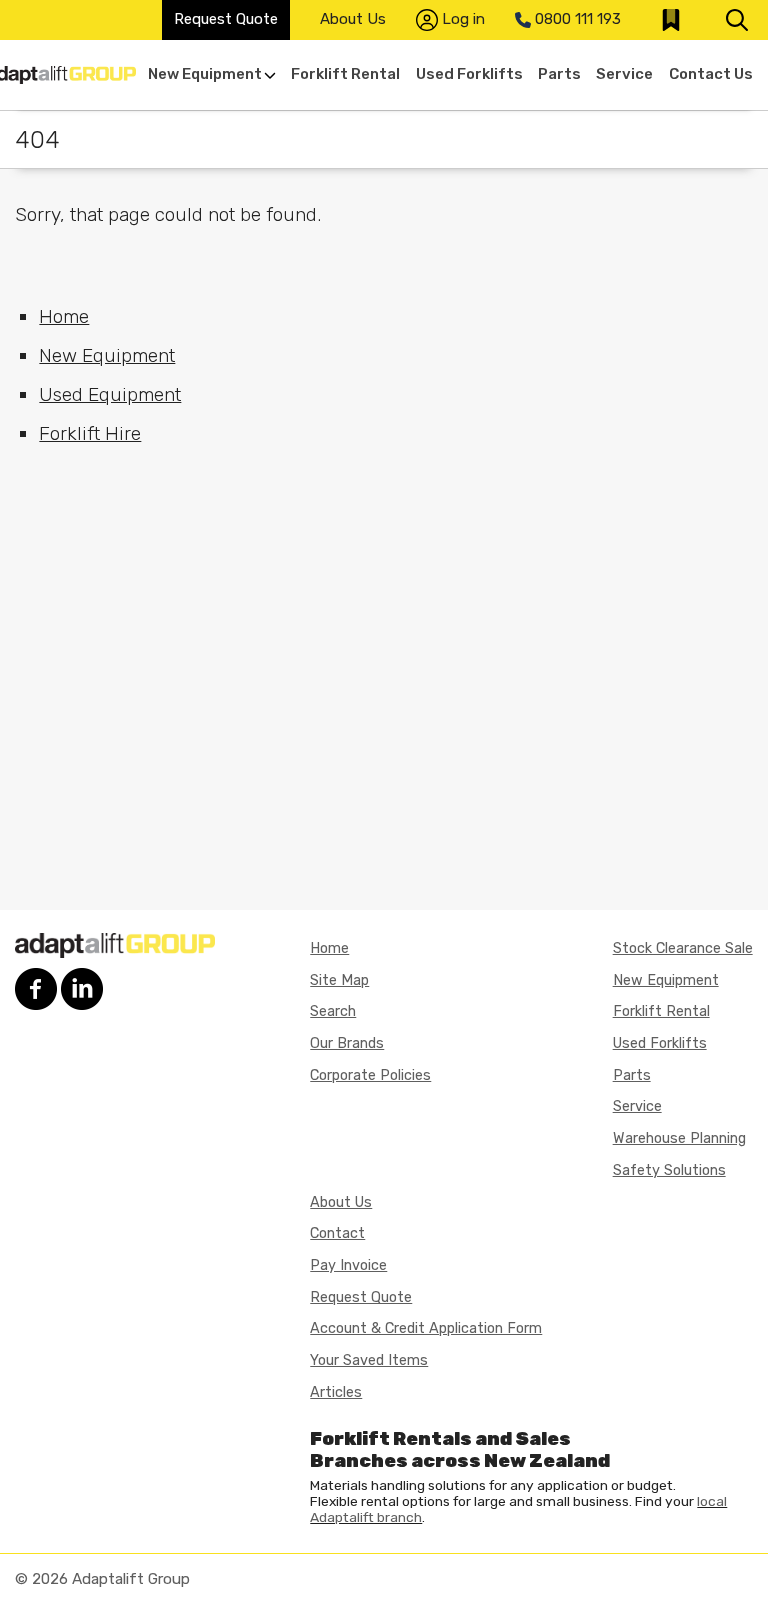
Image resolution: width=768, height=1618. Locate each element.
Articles (336, 1392)
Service (624, 74)
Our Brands (347, 1043)
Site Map (339, 980)
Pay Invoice (348, 1265)
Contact (337, 1233)
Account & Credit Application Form (426, 1328)
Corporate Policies (370, 1075)
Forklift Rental (345, 74)
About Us (353, 19)
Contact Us (711, 74)
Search (333, 1011)
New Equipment (205, 74)
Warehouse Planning (679, 1138)
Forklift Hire (90, 433)
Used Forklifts (469, 74)
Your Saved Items (369, 1360)
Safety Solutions (669, 1170)
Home (64, 316)
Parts (559, 74)
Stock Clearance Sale (683, 948)
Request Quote (226, 19)
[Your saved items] (671, 20)
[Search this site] (737, 20)
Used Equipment (110, 394)
